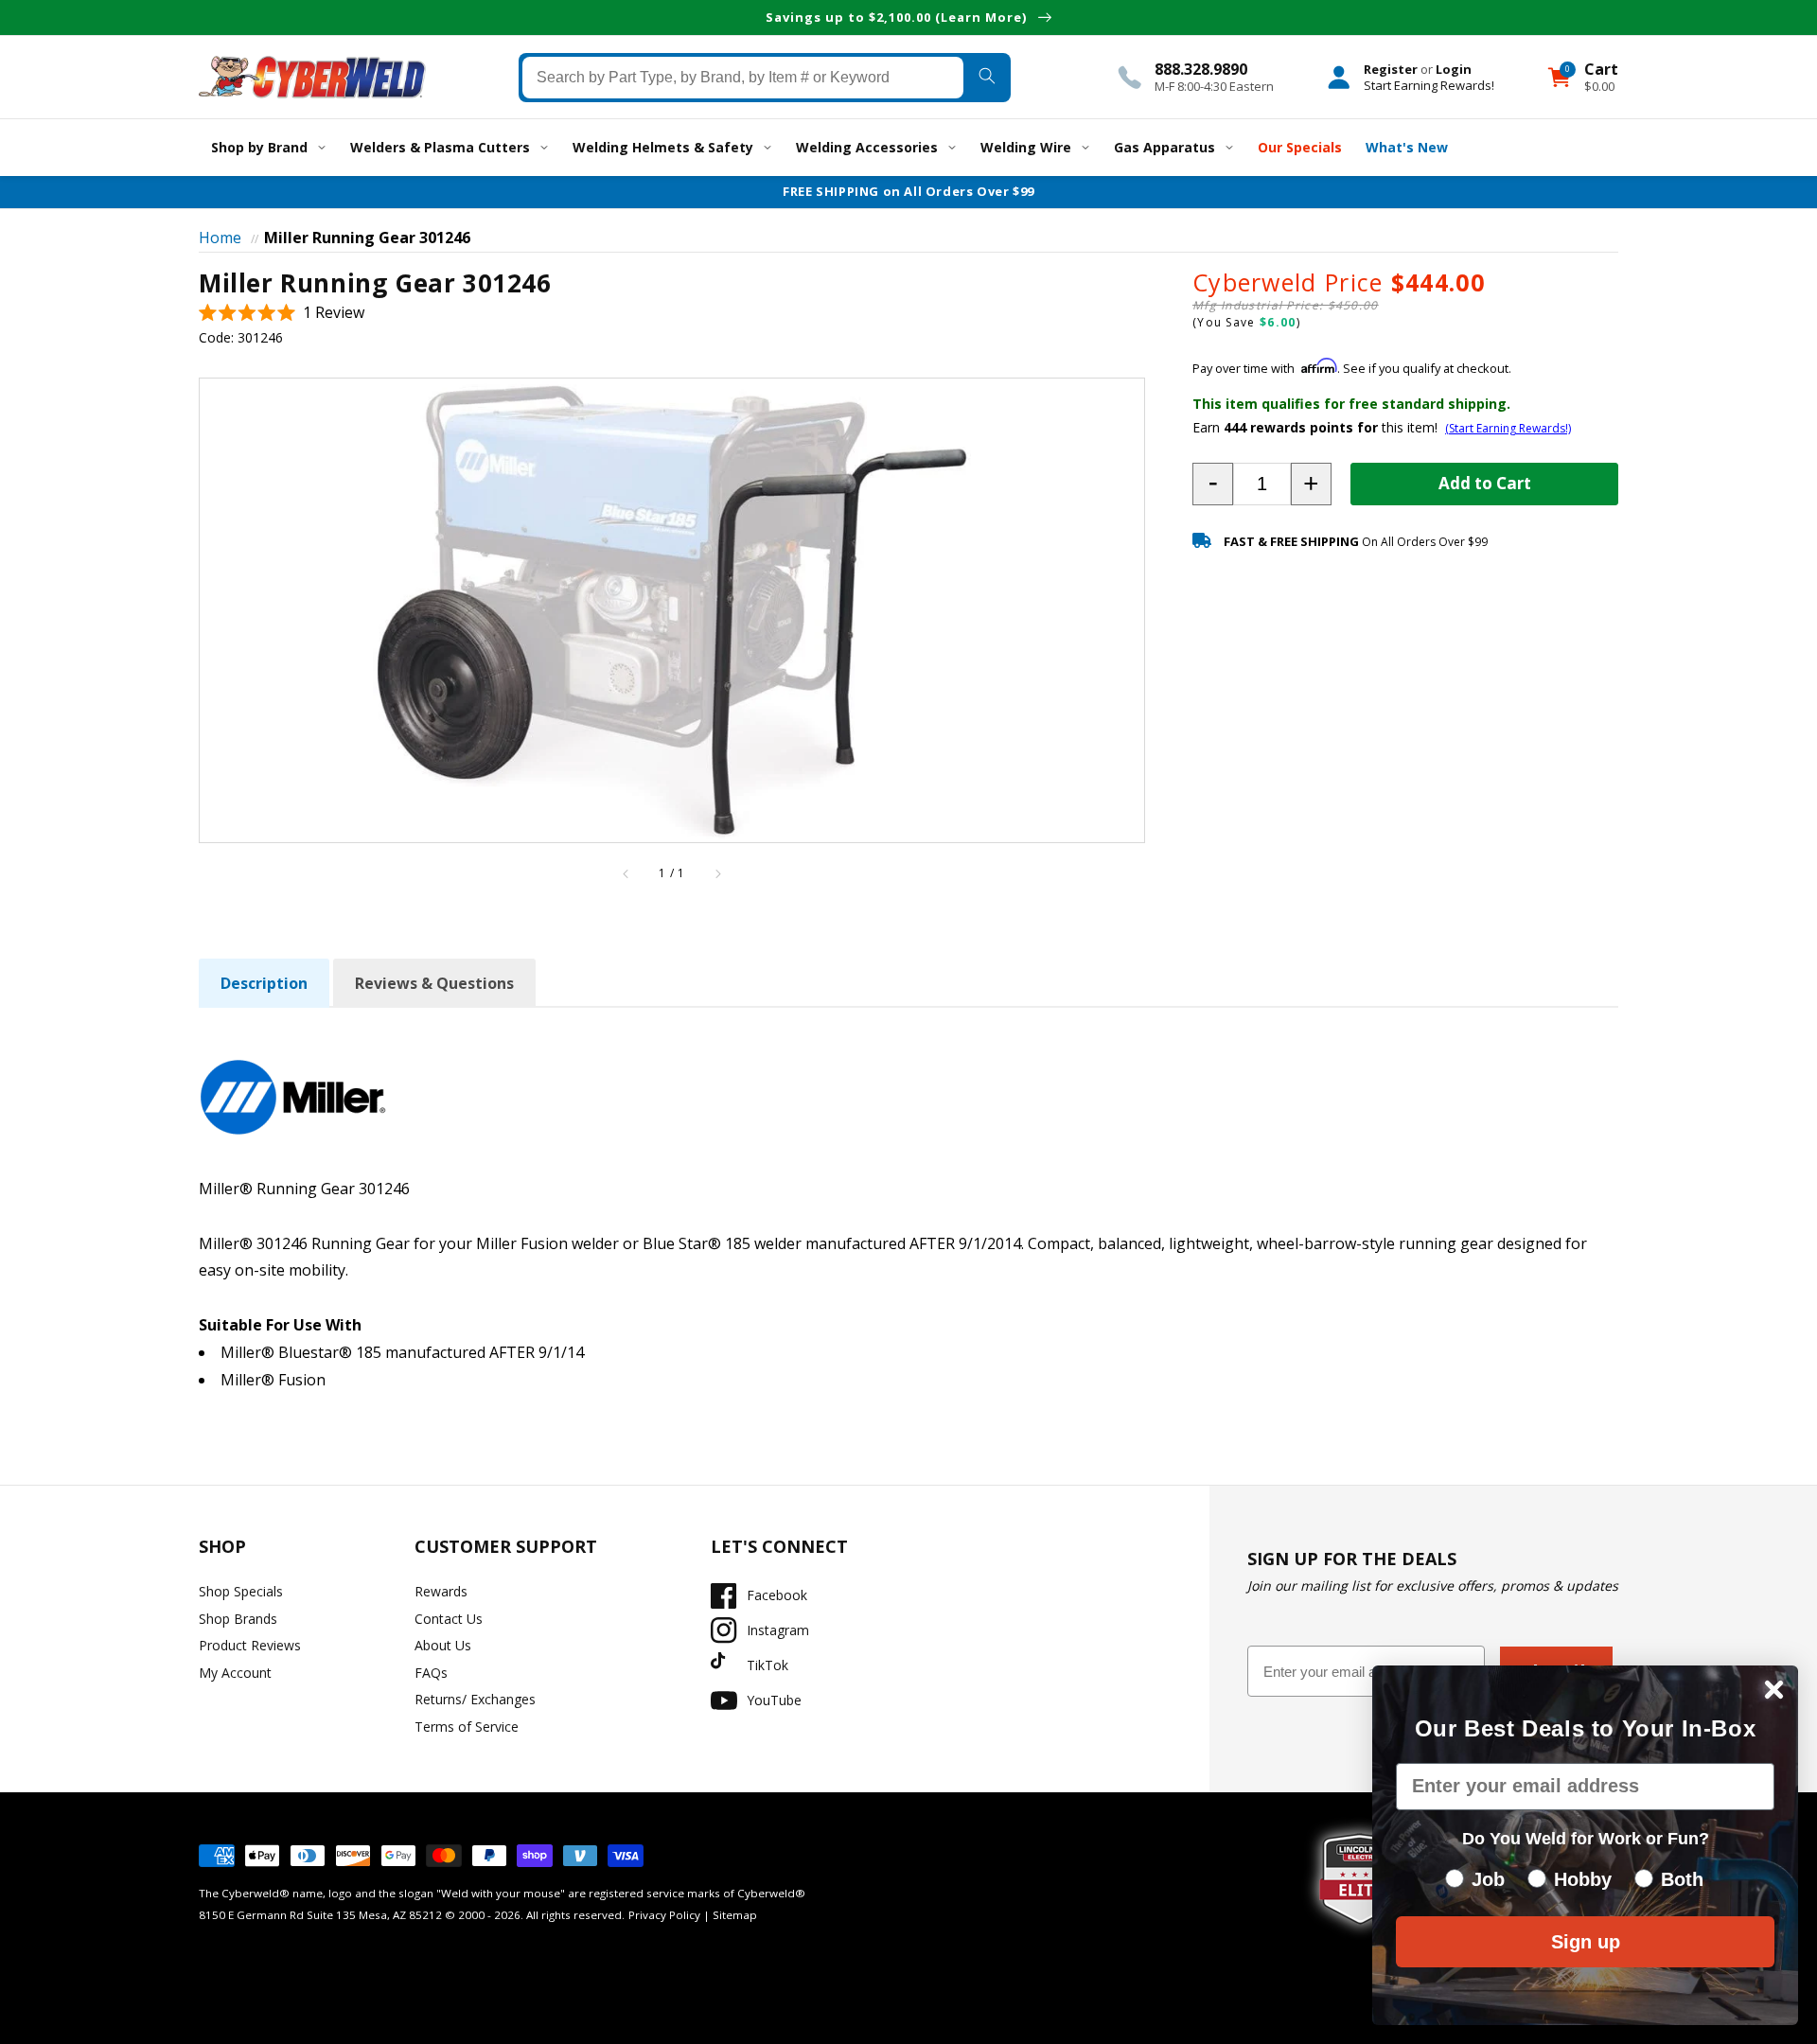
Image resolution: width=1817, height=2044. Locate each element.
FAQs (431, 1673)
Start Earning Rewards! (1429, 84)
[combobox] (743, 77)
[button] (282, 313)
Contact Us (449, 1619)
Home (220, 238)
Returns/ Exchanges (475, 1699)
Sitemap (735, 1915)
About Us (443, 1645)
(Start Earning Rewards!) (1508, 428)
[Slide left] (626, 873)
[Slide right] (717, 873)
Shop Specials (241, 1591)
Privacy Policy (664, 1915)
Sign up (1586, 1942)
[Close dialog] (1774, 1690)
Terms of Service (467, 1727)
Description (264, 983)
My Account (235, 1673)
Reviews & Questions (434, 983)
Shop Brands (238, 1619)
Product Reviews (250, 1645)
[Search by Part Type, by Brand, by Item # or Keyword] (987, 77)
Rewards (441, 1591)
